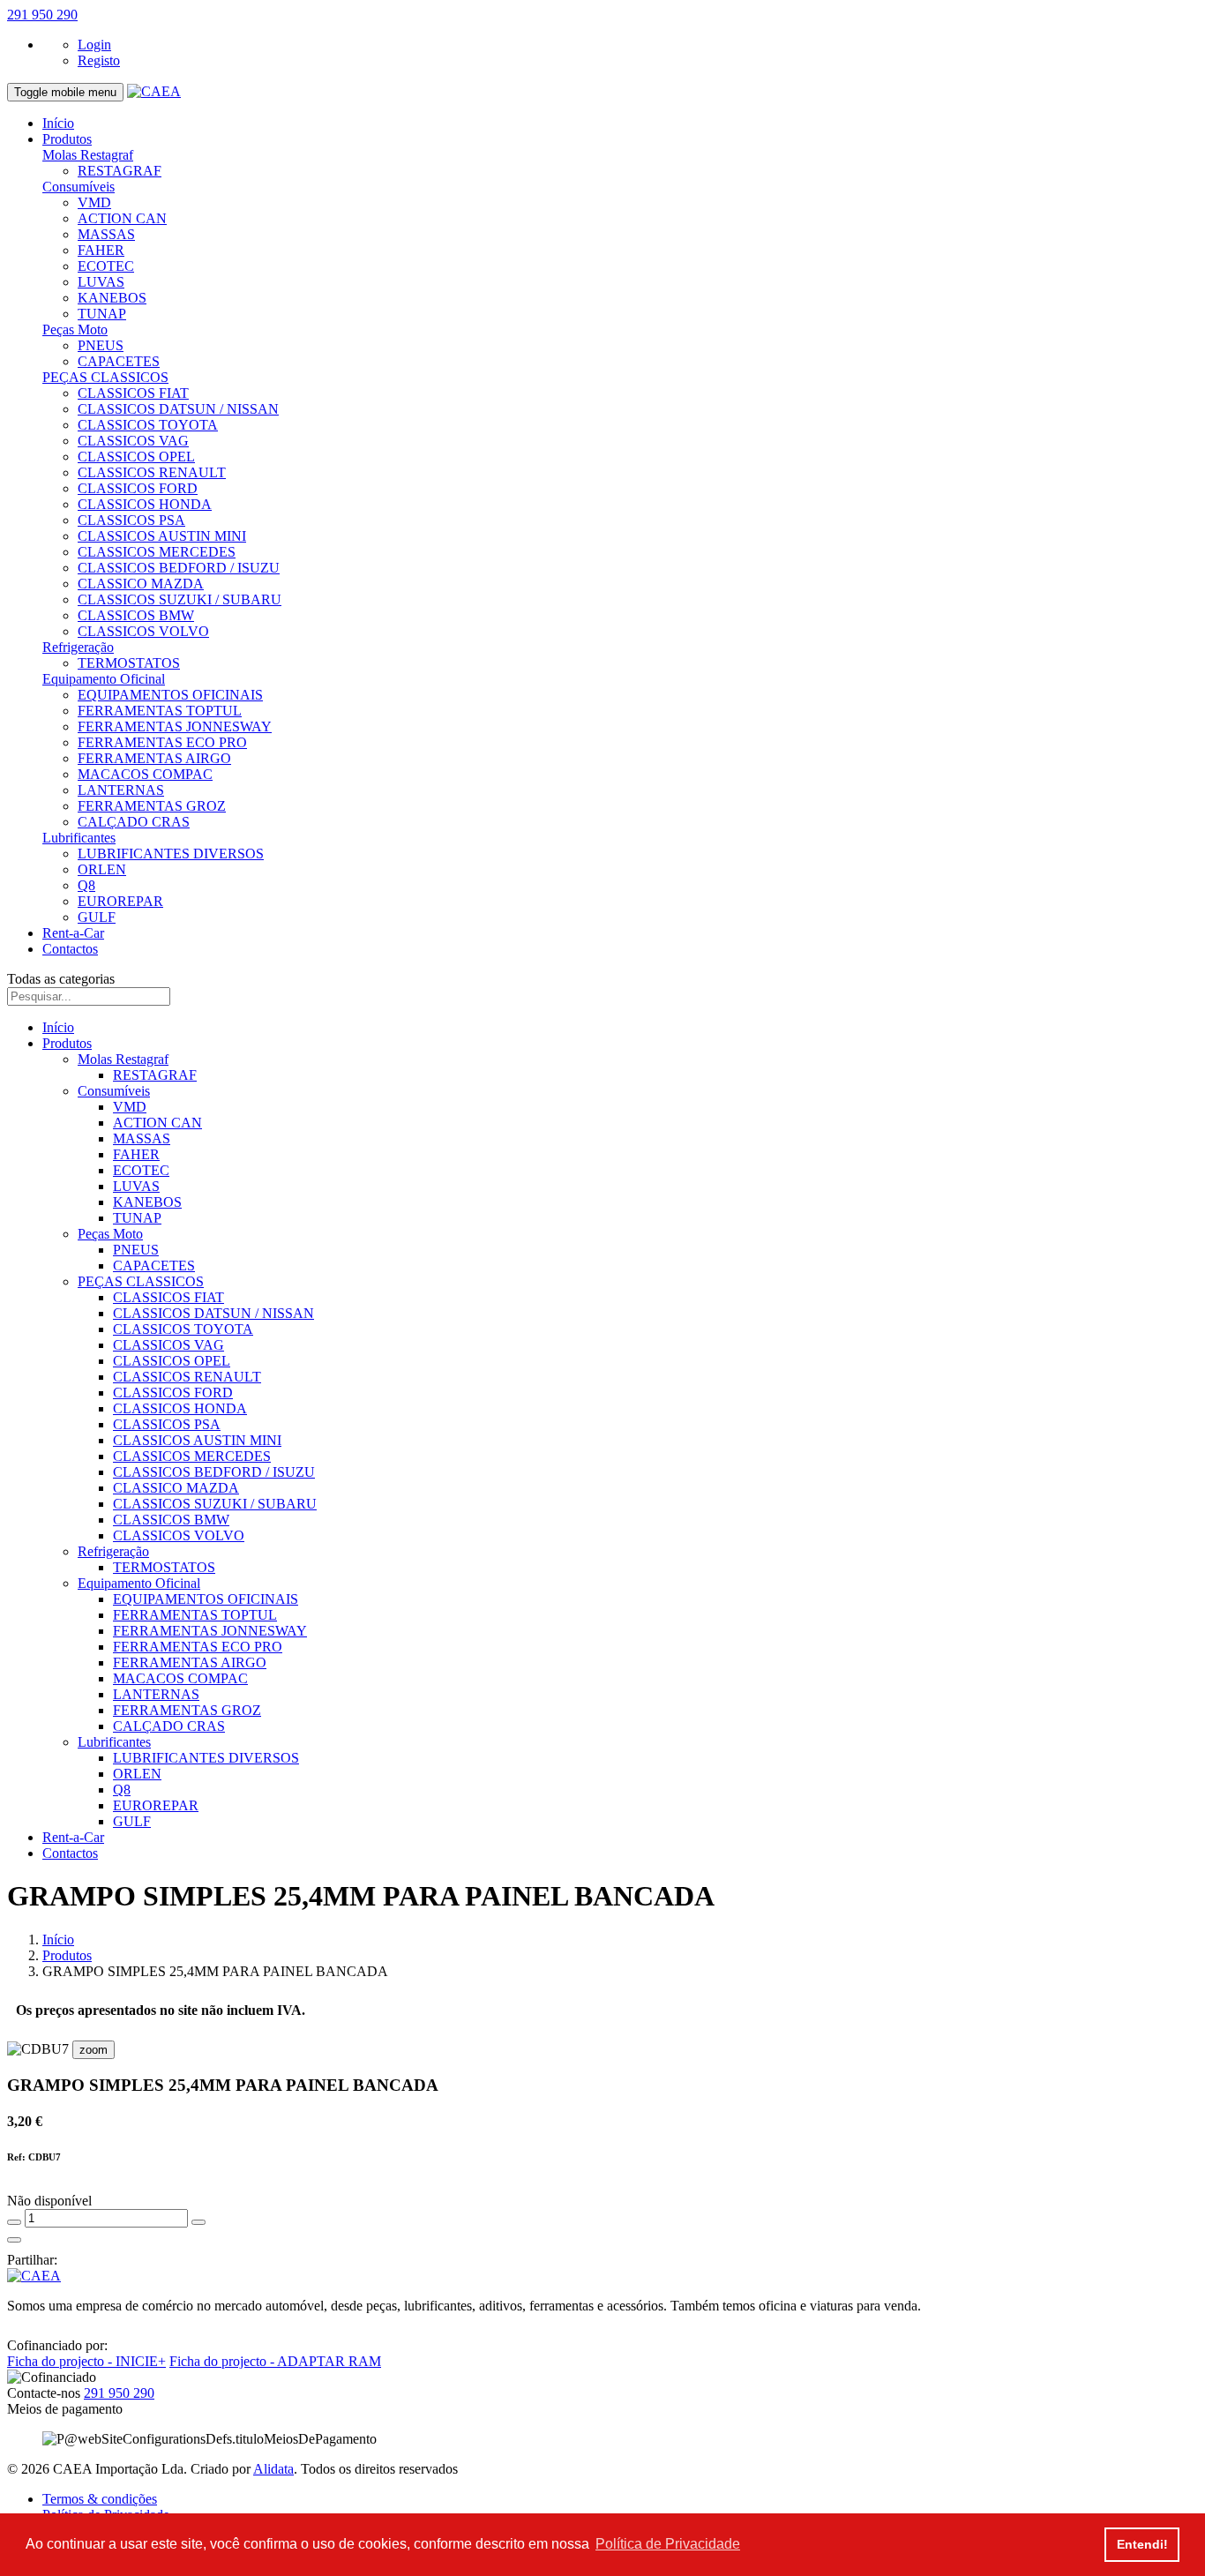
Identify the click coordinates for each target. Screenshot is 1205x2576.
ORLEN (102, 869)
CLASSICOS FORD (138, 488)
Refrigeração (78, 647)
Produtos (67, 139)
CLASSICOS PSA (131, 520)
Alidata (273, 2469)
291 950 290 (42, 15)
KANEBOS (112, 298)
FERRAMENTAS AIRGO (154, 758)
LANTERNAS (121, 790)
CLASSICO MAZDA (141, 584)
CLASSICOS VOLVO (143, 631)
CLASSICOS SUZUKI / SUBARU (180, 599)
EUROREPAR (120, 901)
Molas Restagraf (88, 155)
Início (58, 123)
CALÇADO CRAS (134, 822)
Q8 (86, 885)
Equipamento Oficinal (104, 679)
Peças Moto (75, 329)
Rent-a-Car (73, 933)
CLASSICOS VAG (133, 441)
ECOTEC (106, 266)
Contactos (70, 949)
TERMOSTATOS (129, 663)
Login (94, 45)
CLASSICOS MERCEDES (157, 552)
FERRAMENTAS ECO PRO (162, 742)
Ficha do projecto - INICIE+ (86, 2361)
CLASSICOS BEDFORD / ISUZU (179, 568)
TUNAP (102, 314)
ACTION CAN (122, 218)
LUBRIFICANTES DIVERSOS (171, 854)
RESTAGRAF (120, 171)
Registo (99, 60)
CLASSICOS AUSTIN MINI (162, 536)
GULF (97, 917)
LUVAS (101, 282)
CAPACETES (119, 361)
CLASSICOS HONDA (145, 504)
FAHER (101, 250)
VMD (94, 202)
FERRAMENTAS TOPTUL (160, 711)
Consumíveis (79, 187)
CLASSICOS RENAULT (152, 472)
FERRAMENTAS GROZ (152, 806)
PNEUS (101, 345)
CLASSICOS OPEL (136, 457)
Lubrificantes (79, 838)
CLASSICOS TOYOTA (148, 425)
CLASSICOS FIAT (133, 393)
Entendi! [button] (1142, 2544)
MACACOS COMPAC (145, 774)
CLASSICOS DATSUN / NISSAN (178, 409)
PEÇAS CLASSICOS (105, 377)
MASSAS (106, 234)
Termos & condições (100, 2499)
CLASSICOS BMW (136, 615)
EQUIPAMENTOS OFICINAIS (170, 695)
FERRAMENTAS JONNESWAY (175, 726)
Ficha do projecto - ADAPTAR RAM (275, 2361)
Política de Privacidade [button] (668, 2544)
